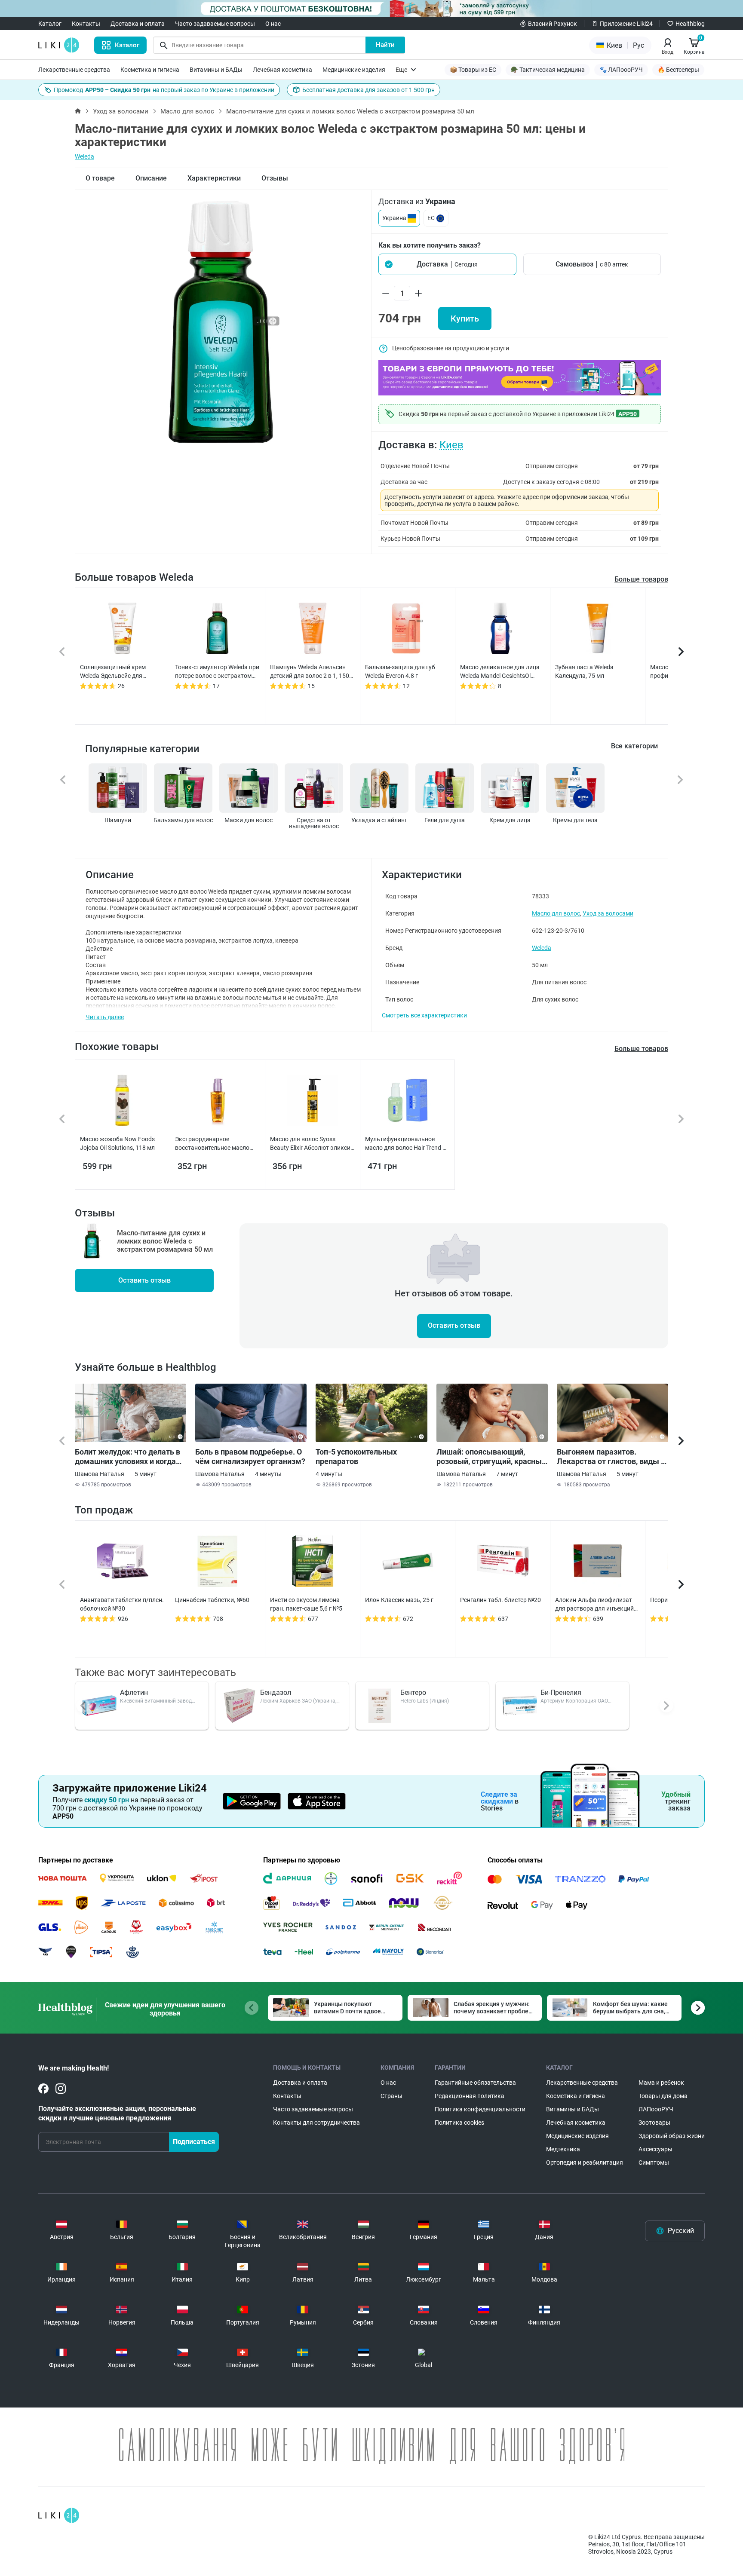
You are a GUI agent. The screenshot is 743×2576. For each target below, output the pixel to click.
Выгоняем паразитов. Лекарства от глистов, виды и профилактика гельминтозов (611, 1457)
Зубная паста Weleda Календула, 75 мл (584, 671)
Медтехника (563, 2149)
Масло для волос (187, 111)
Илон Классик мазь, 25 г (399, 1600)
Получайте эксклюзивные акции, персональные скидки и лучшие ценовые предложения (117, 2113)
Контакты (86, 24)
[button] (447, 264)
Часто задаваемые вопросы (215, 24)
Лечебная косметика (282, 70)
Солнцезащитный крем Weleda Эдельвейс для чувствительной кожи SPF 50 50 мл (121, 672)
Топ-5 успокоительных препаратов (356, 1456)
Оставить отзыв (144, 1280)
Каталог (50, 24)
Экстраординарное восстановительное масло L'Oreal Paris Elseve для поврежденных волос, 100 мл (216, 1144)
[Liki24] (59, 2515)
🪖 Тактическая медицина (548, 70)
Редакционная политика (470, 2096)
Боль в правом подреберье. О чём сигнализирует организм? (250, 1456)
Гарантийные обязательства (475, 2083)
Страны (391, 2096)
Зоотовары (654, 2123)
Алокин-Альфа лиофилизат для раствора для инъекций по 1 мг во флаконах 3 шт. (594, 1605)
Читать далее (105, 1017)
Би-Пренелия (561, 1692)
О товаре (100, 178)
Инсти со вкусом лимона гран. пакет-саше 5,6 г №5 (306, 1604)
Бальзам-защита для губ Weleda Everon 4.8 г (400, 671)
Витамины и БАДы (216, 70)
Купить (465, 319)
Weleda (84, 156)
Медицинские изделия (354, 70)
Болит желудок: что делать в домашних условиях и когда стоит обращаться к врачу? (127, 1457)
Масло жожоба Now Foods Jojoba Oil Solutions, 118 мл (117, 1143)
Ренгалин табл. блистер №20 (500, 1600)
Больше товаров (641, 579)
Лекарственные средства (74, 70)
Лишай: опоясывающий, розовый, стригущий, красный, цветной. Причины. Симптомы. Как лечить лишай (492, 1457)
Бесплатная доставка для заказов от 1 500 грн (368, 90)
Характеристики (214, 178)
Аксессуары (655, 2149)
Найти (385, 45)
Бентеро (413, 1692)
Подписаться (194, 2142)
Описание (151, 178)
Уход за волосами (121, 111)
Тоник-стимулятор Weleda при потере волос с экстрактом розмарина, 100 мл (217, 672)
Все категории (634, 746)
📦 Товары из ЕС (473, 70)
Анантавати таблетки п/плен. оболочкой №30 (122, 1604)
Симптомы (654, 2162)
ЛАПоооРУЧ (656, 2109)
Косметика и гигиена (150, 70)
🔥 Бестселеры (678, 70)
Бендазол (276, 1692)
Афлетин (134, 1692)
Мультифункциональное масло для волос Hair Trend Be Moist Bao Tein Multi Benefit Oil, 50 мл (407, 1144)
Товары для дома (663, 2096)
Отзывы (275, 178)
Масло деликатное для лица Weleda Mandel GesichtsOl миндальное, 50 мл (500, 672)
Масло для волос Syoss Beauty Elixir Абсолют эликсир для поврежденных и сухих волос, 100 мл (312, 1144)
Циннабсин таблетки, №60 (212, 1600)
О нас (273, 24)
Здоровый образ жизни (672, 2136)
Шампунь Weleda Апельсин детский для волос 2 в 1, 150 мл (310, 672)
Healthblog (690, 24)
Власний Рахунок (553, 24)
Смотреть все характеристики (424, 1015)
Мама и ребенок (661, 2083)
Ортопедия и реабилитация (585, 2162)
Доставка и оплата (138, 24)
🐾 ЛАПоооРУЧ (621, 70)
